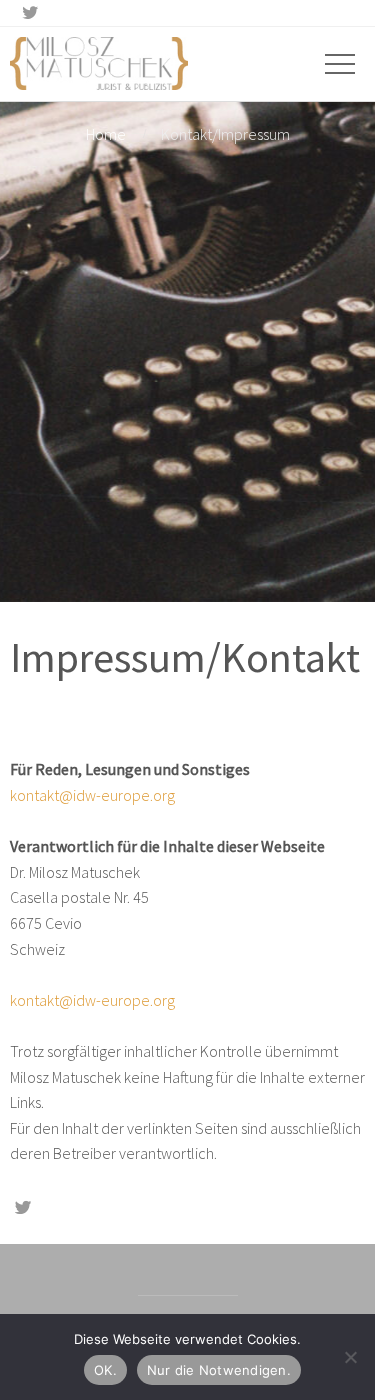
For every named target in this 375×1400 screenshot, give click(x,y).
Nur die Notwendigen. (219, 1370)
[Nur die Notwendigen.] (350, 1357)
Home (106, 134)
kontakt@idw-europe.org (92, 795)
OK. (105, 1370)
